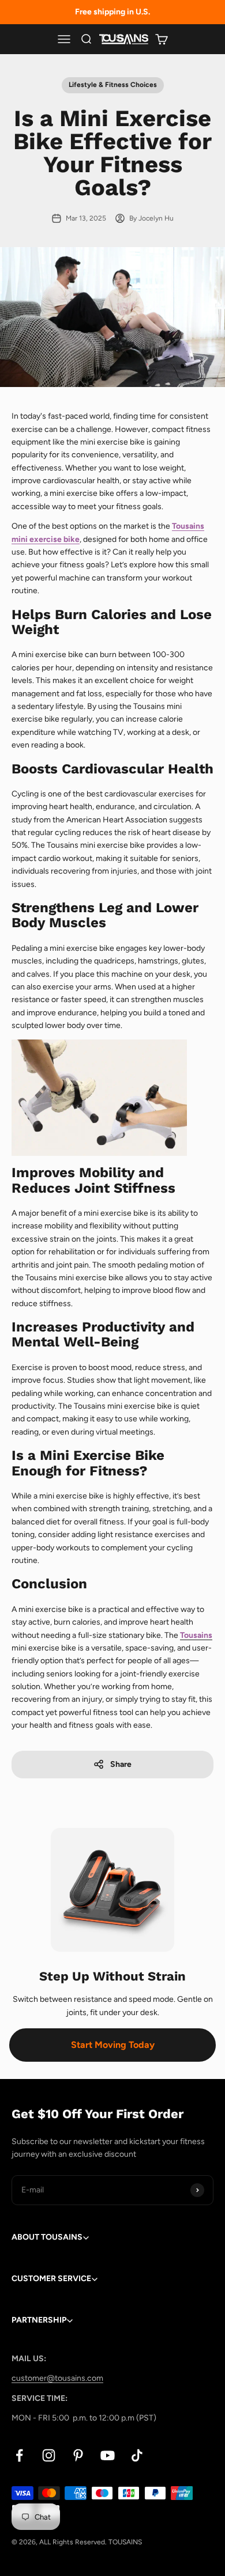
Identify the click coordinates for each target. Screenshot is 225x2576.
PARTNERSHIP (39, 2320)
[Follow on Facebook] (19, 2455)
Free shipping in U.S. (112, 12)
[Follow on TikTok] (137, 2455)
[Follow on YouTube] (108, 2455)
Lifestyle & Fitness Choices (113, 85)
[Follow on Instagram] (49, 2455)
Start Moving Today (113, 2045)
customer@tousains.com (57, 2378)
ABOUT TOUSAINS (47, 2237)
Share (121, 1764)
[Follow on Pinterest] (78, 2455)
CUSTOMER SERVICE (51, 2279)
